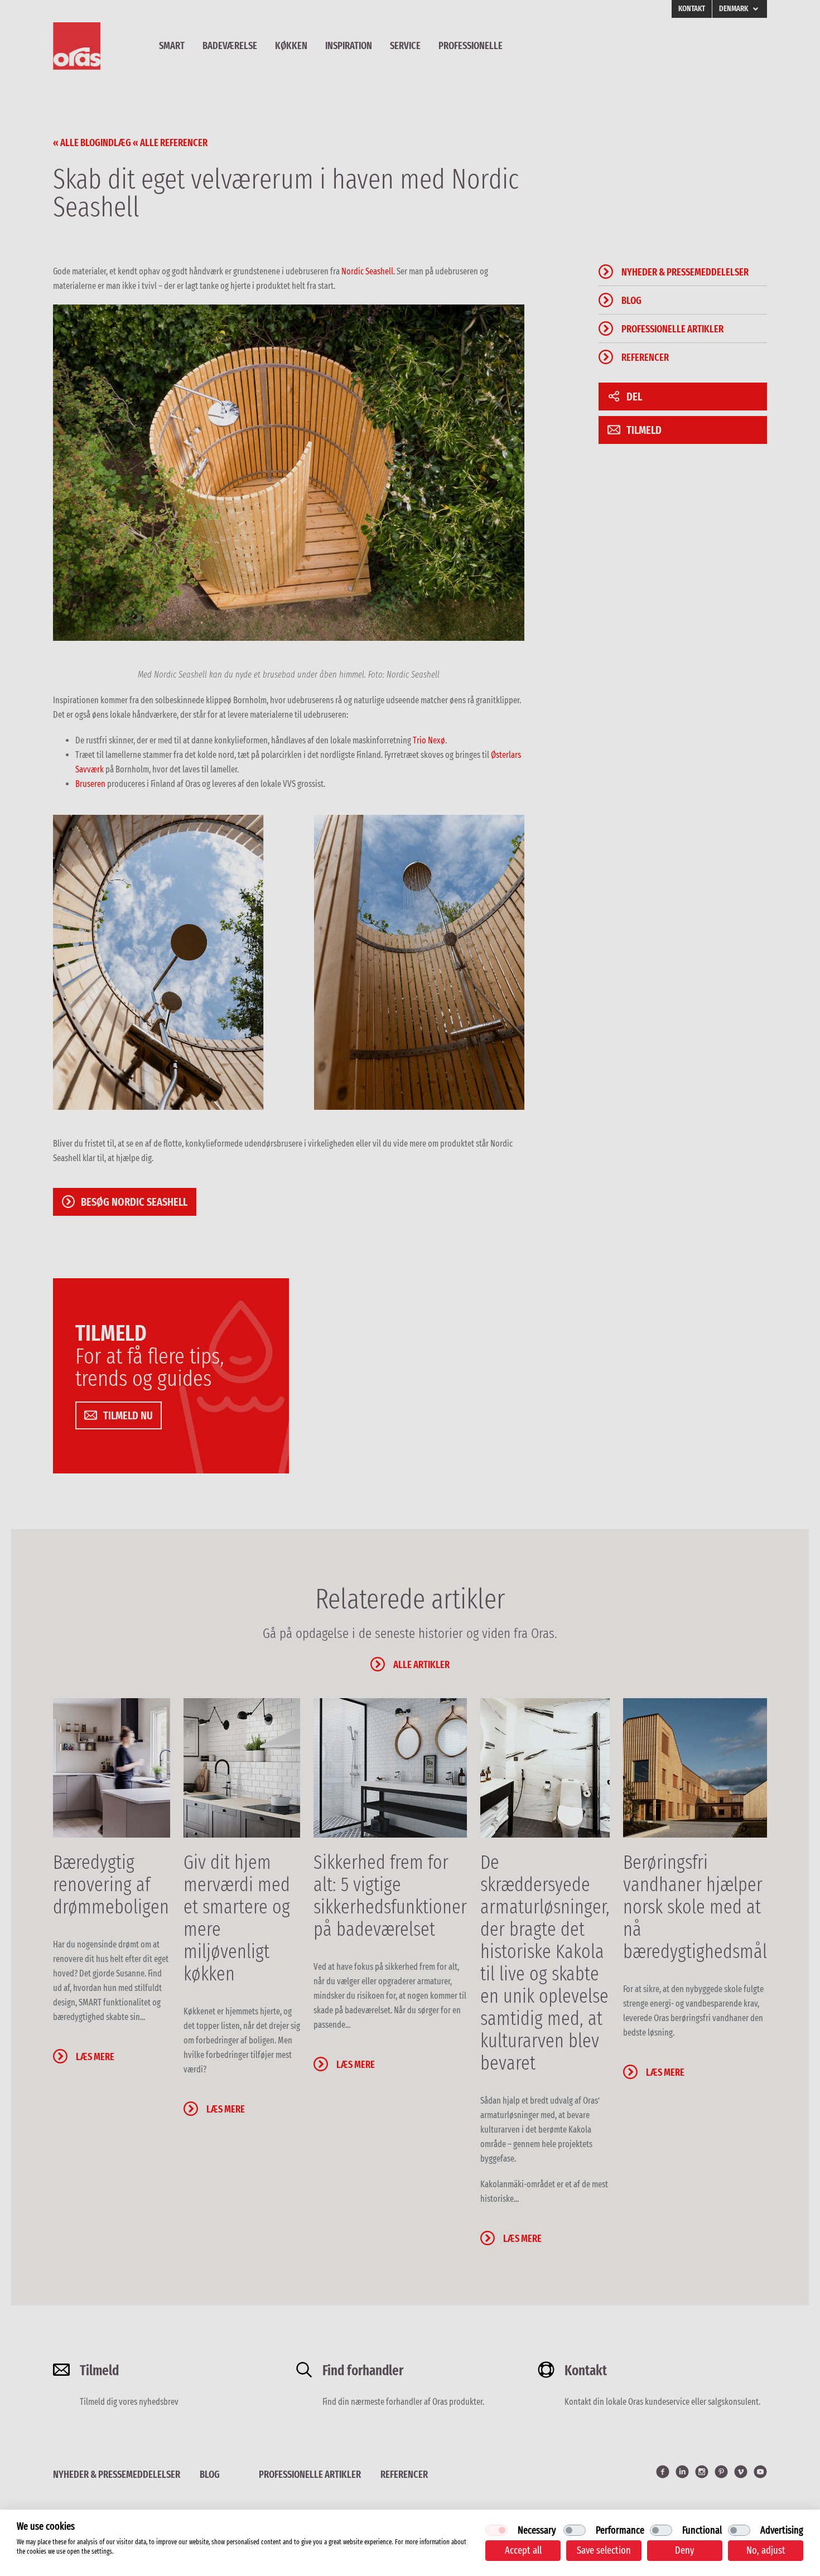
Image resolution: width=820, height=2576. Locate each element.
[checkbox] (496, 2530)
